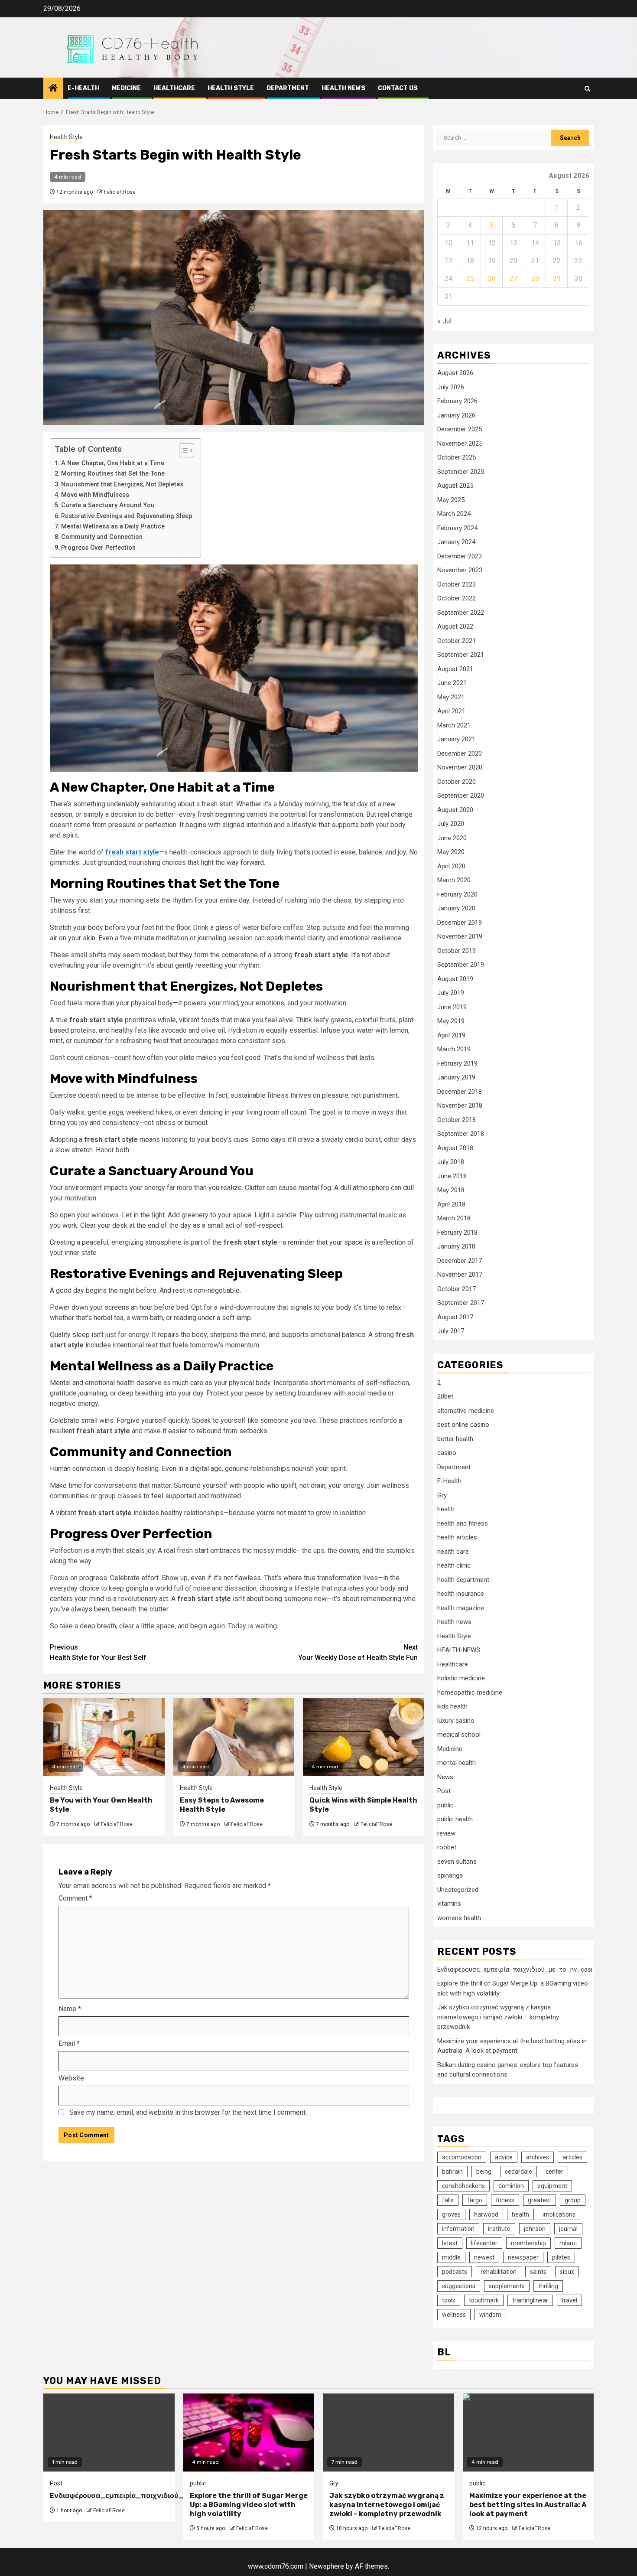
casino (447, 1453)
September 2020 (461, 796)
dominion (511, 2186)
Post (444, 1791)
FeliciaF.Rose (120, 192)
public (445, 1805)
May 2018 (451, 1190)
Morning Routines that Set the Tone (113, 474)
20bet (445, 1396)
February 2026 (457, 401)
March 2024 (454, 514)
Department (288, 88)
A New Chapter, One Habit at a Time (113, 463)
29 (557, 279)
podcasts (455, 2272)
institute (499, 2229)
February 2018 (457, 1233)
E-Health (83, 88)
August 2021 (455, 669)
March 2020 (454, 880)
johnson (535, 2229)
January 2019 (456, 1077)
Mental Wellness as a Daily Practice (113, 527)
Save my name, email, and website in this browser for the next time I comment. (188, 2112)
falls (448, 2200)
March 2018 (454, 1218)
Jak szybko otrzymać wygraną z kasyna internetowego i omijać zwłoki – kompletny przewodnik (498, 2017)
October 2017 (457, 1289)
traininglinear (530, 2300)
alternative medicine (466, 1411)
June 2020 (452, 838)
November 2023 (460, 570)
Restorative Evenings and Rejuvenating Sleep (127, 516)
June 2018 (452, 1176)
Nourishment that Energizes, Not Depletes (122, 484)
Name (70, 2009)
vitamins (449, 1904)
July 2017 (451, 1331)
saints (538, 2272)
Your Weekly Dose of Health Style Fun (358, 1652)
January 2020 (456, 908)
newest (484, 2257)
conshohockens (463, 2186)
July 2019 (451, 993)
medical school (459, 1735)
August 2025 (455, 486)
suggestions (459, 2286)
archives (538, 2157)
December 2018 (460, 1092)
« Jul (444, 321)
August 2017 (455, 1317)
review (446, 1833)
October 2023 (457, 584)
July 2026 (451, 387)
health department (463, 1580)
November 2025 (460, 443)
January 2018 (456, 1246)
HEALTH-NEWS (459, 1650)
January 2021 (456, 739)
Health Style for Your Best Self (98, 1652)
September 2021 (461, 655)
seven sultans (457, 1862)
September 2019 (461, 965)
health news (343, 88)
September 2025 (461, 472)
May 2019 (451, 1021)
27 (513, 279)
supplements (507, 2286)
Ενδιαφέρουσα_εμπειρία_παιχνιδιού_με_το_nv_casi (515, 1969)
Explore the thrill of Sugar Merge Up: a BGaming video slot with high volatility (249, 2505)
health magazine (461, 1608)
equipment (552, 2186)
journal (568, 2229)
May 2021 (451, 697)
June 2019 (452, 1007)
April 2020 (451, 866)
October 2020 (457, 782)
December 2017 (460, 1261)
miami (568, 2243)
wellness (454, 2315)
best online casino (463, 1425)
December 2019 (460, 923)
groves (451, 2214)
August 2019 (455, 979)
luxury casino (456, 1721)
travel (569, 2300)
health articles (457, 1537)
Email (69, 2043)
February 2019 (457, 1063)
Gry (442, 1495)
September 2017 (461, 1303)
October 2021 (457, 641)
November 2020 (460, 767)
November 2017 (460, 1275)
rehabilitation (499, 2272)
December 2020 (460, 753)
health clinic (454, 1565)
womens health (459, 1918)
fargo (475, 2200)
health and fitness (463, 1523)
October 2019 (457, 951)
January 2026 (456, 415)
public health (455, 1819)
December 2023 (460, 556)
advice (504, 2157)
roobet (447, 1847)
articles (572, 2157)
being (484, 2172)
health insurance (461, 1594)
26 (492, 279)
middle (451, 2257)
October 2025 (457, 457)
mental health (457, 1763)
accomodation (462, 2157)
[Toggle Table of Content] (182, 450)
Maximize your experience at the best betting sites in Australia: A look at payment (528, 2505)
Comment (75, 1898)
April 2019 (451, 1035)
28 (535, 279)
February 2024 (457, 528)
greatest (539, 2200)
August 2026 (455, 373)
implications (559, 2214)
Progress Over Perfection (98, 548)
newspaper (523, 2257)
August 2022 (455, 626)
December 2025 (460, 429)
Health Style (231, 88)
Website (71, 2078)
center (554, 2172)
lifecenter (484, 2243)
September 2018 (461, 1134)
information (458, 2229)
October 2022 (457, 598)
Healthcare (174, 88)
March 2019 (454, 1049)
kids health (452, 1706)
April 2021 (451, 711)
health (446, 1509)
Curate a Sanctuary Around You (108, 505)
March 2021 (454, 725)
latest (450, 2243)
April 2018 (451, 1204)
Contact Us (398, 88)
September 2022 (461, 613)
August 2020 (455, 810)
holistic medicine (461, 1678)
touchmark (484, 2300)
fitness (505, 2200)
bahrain (452, 2172)
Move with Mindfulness (95, 495)
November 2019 (460, 936)
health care (453, 1552)
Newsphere (327, 2566)
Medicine (126, 88)
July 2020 (451, 824)
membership (528, 2243)
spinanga (450, 1875)
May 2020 (451, 852)
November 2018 (460, 1105)
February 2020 (457, 894)
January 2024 (456, 542)
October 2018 (457, 1120)
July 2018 (451, 1162)
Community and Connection (102, 537)
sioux (567, 2272)
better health (455, 1439)
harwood (486, 2214)
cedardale (518, 2172)
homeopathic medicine (470, 1692)
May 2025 (451, 500)
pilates (561, 2257)
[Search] (587, 89)
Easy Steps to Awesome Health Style (222, 1805)
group (573, 2200)
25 (470, 279)
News (445, 1777)
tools (449, 2300)
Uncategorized (458, 1890)
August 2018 (455, 1148)
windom (490, 2315)
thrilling (548, 2286)
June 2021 (452, 683)
